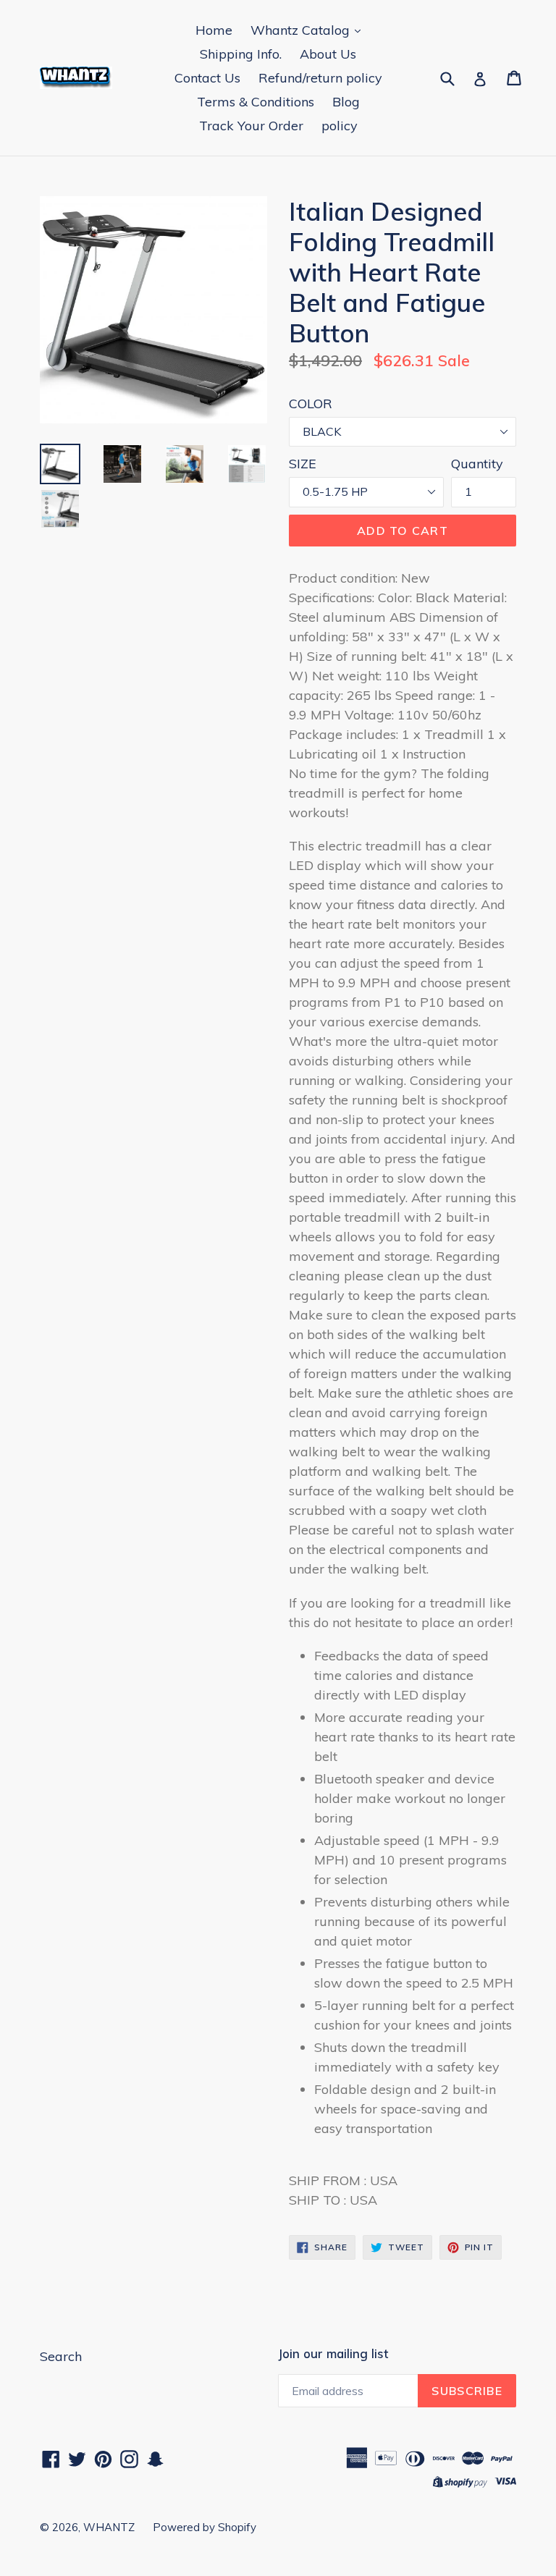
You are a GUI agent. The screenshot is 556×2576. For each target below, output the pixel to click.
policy (340, 126)
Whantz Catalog (302, 30)
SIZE (303, 464)
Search (61, 2356)
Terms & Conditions (256, 102)
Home (214, 30)
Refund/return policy (320, 78)
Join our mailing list (333, 2354)
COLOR (311, 404)
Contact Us (207, 78)
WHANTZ (109, 2527)
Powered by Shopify (205, 2527)
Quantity (477, 464)
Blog (346, 102)
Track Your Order (251, 126)
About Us (328, 54)
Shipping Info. (241, 54)
